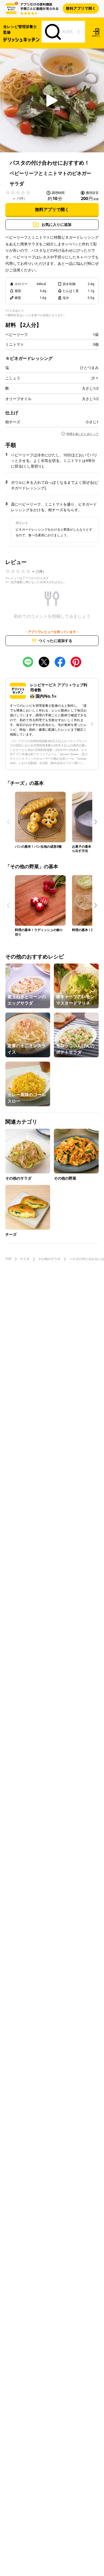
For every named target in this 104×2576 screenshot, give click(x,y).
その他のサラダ (49, 1259)
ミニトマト (15, 344)
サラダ (25, 1259)
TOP (8, 1259)
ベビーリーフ (17, 335)
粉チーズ (13, 422)
